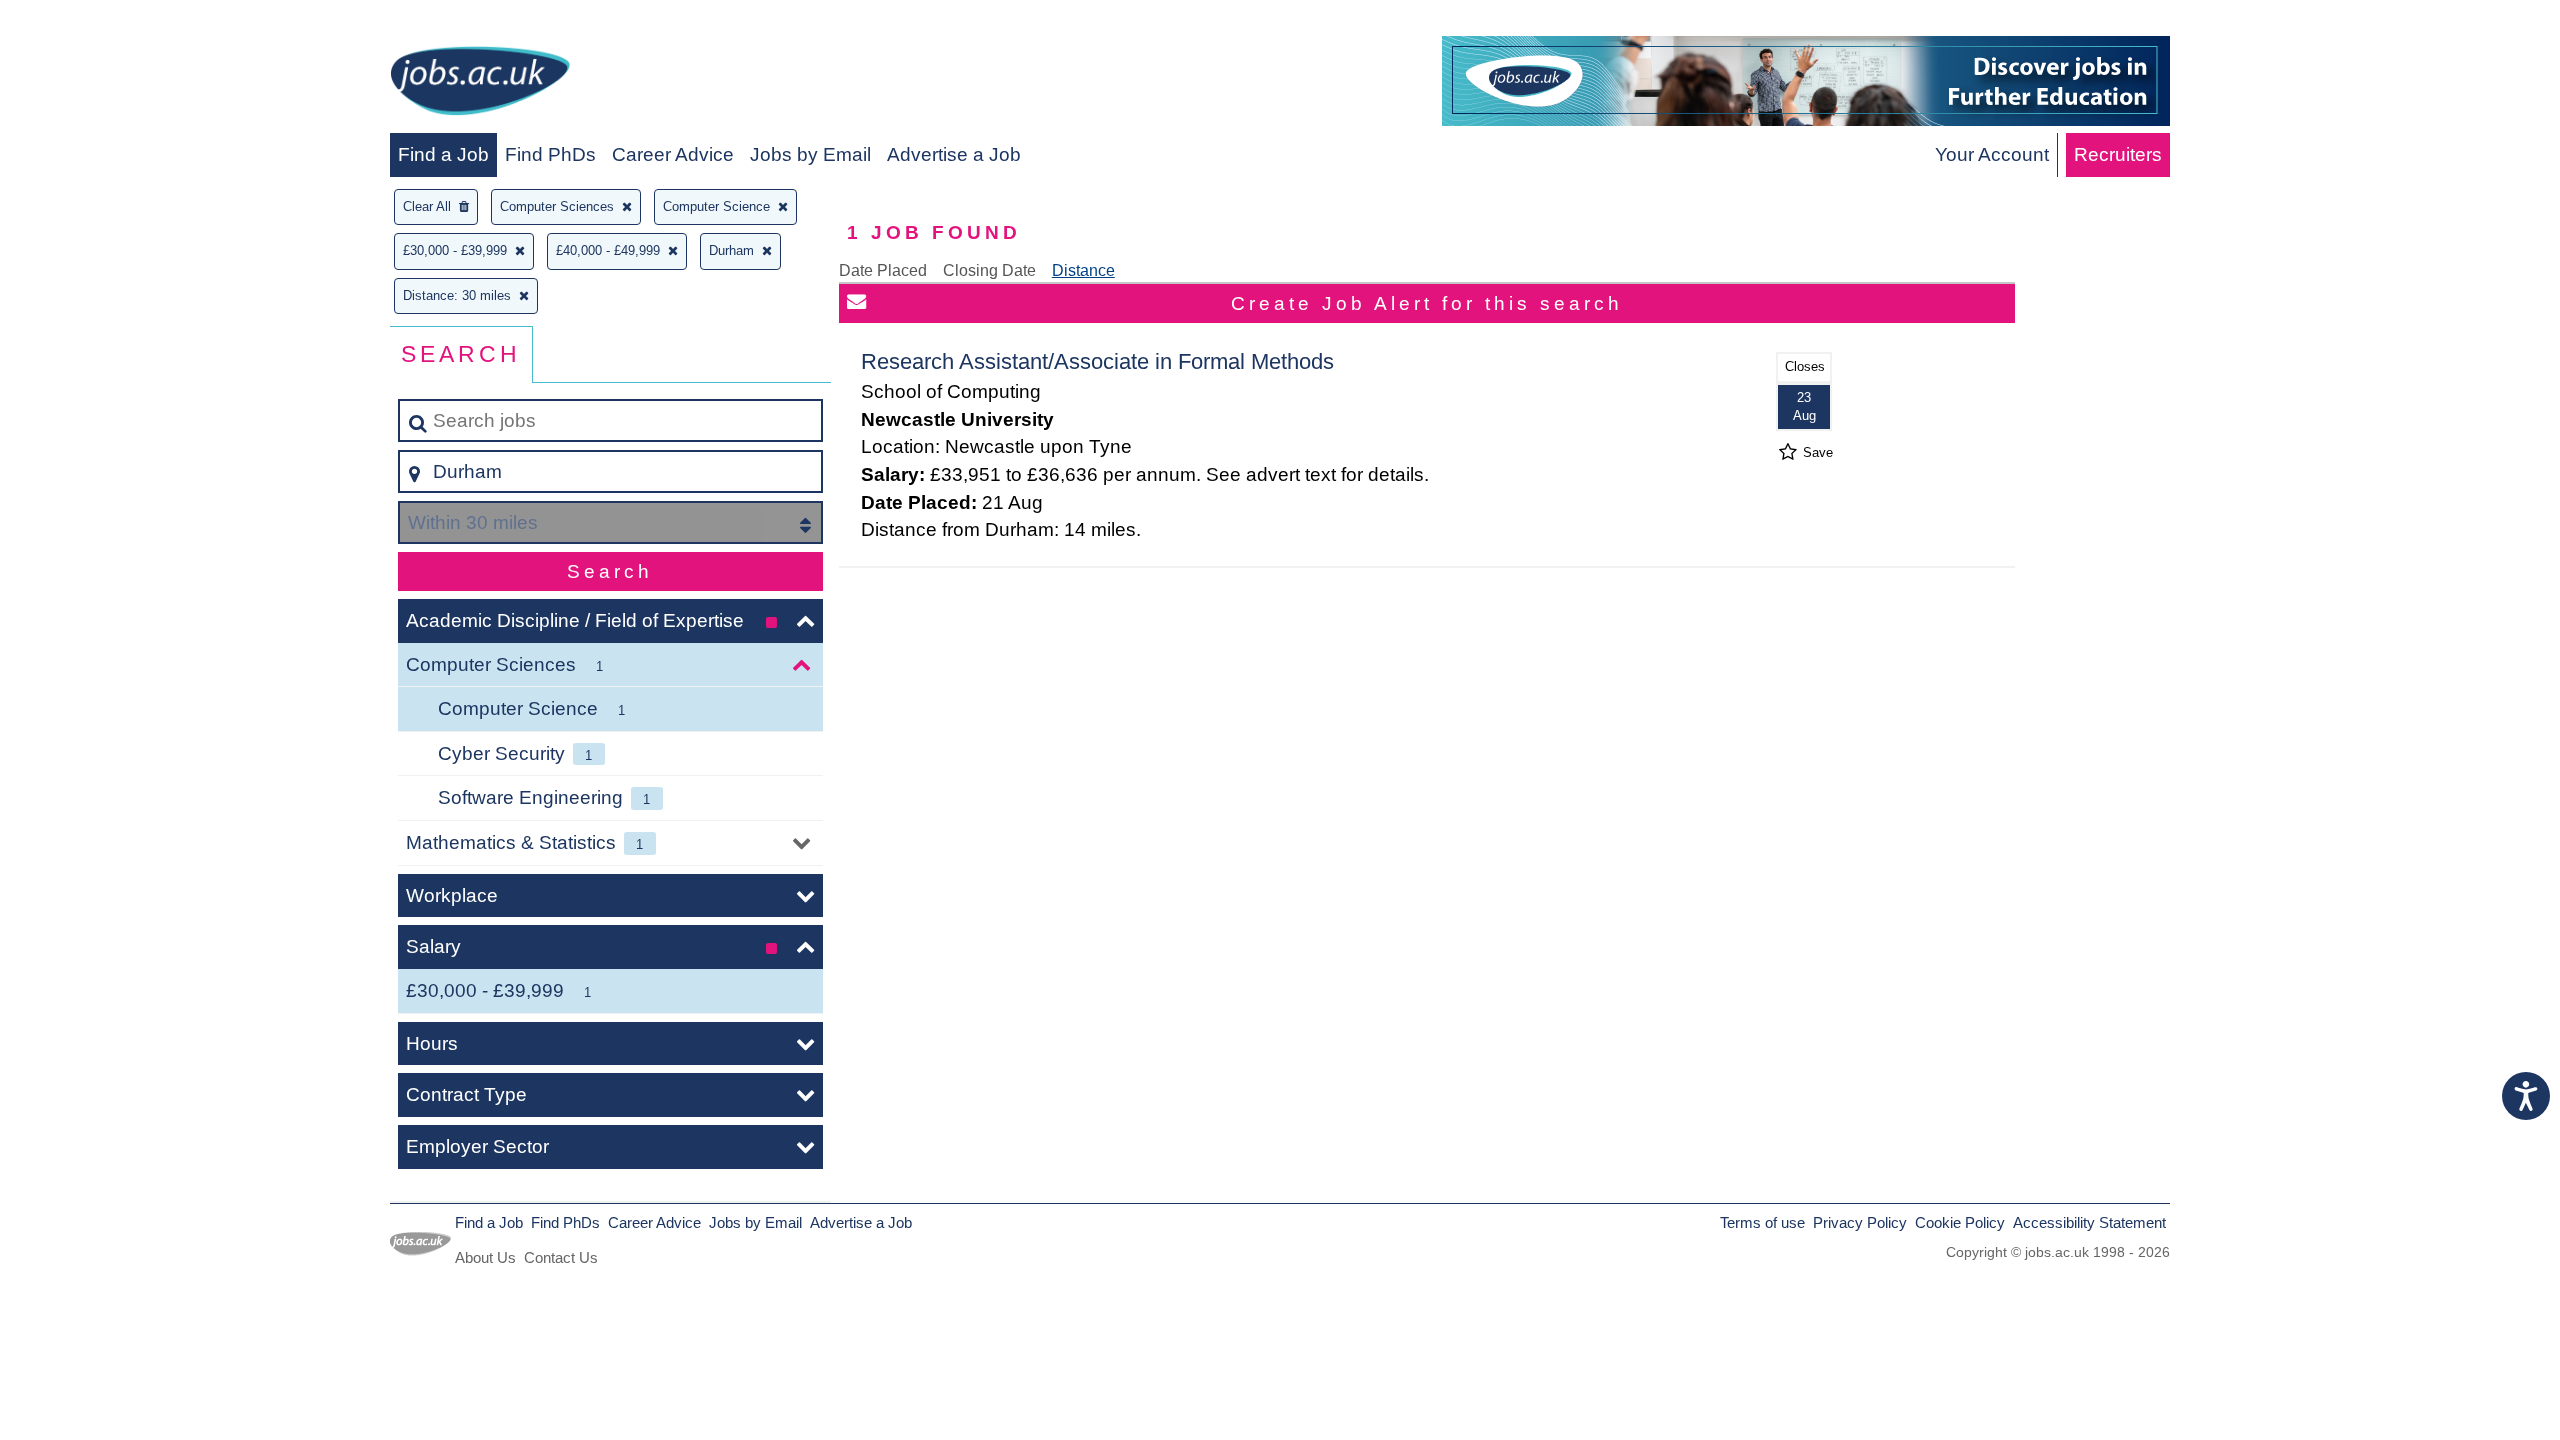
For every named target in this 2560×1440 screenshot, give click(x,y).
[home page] (480, 84)
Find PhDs (550, 154)
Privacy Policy (1860, 1222)
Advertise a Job (954, 154)
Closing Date (989, 270)
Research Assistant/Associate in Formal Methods (1097, 361)
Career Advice (673, 154)
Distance (1083, 270)
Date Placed (883, 270)
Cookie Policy (1960, 1222)
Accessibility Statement (2089, 1222)
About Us (485, 1257)
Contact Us (561, 1257)
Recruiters (2118, 154)
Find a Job (443, 154)
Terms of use (1762, 1222)
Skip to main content (95, 21)
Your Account (1992, 154)
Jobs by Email (810, 154)
